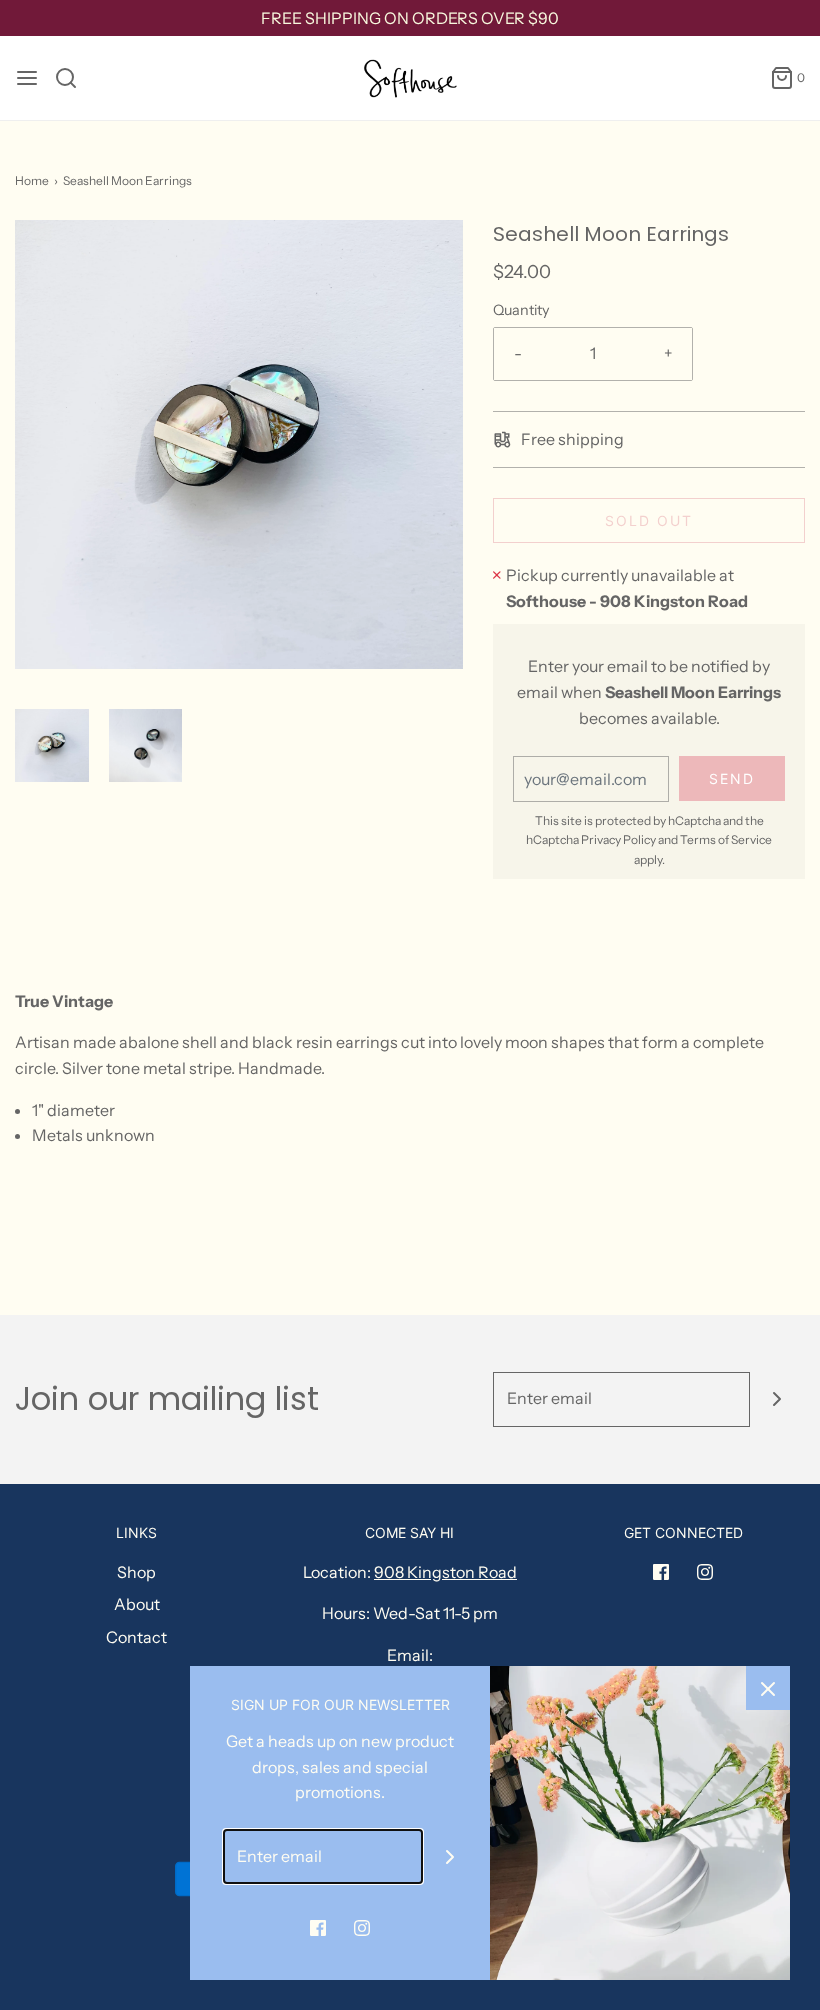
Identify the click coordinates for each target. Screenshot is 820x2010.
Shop (136, 1572)
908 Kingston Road (445, 1572)
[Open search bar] (73, 78)
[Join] (777, 1399)
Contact (136, 1637)
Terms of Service (726, 839)
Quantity (521, 310)
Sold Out (649, 520)
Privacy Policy (618, 839)
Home (32, 180)
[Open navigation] (27, 78)
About (137, 1604)
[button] (52, 746)
